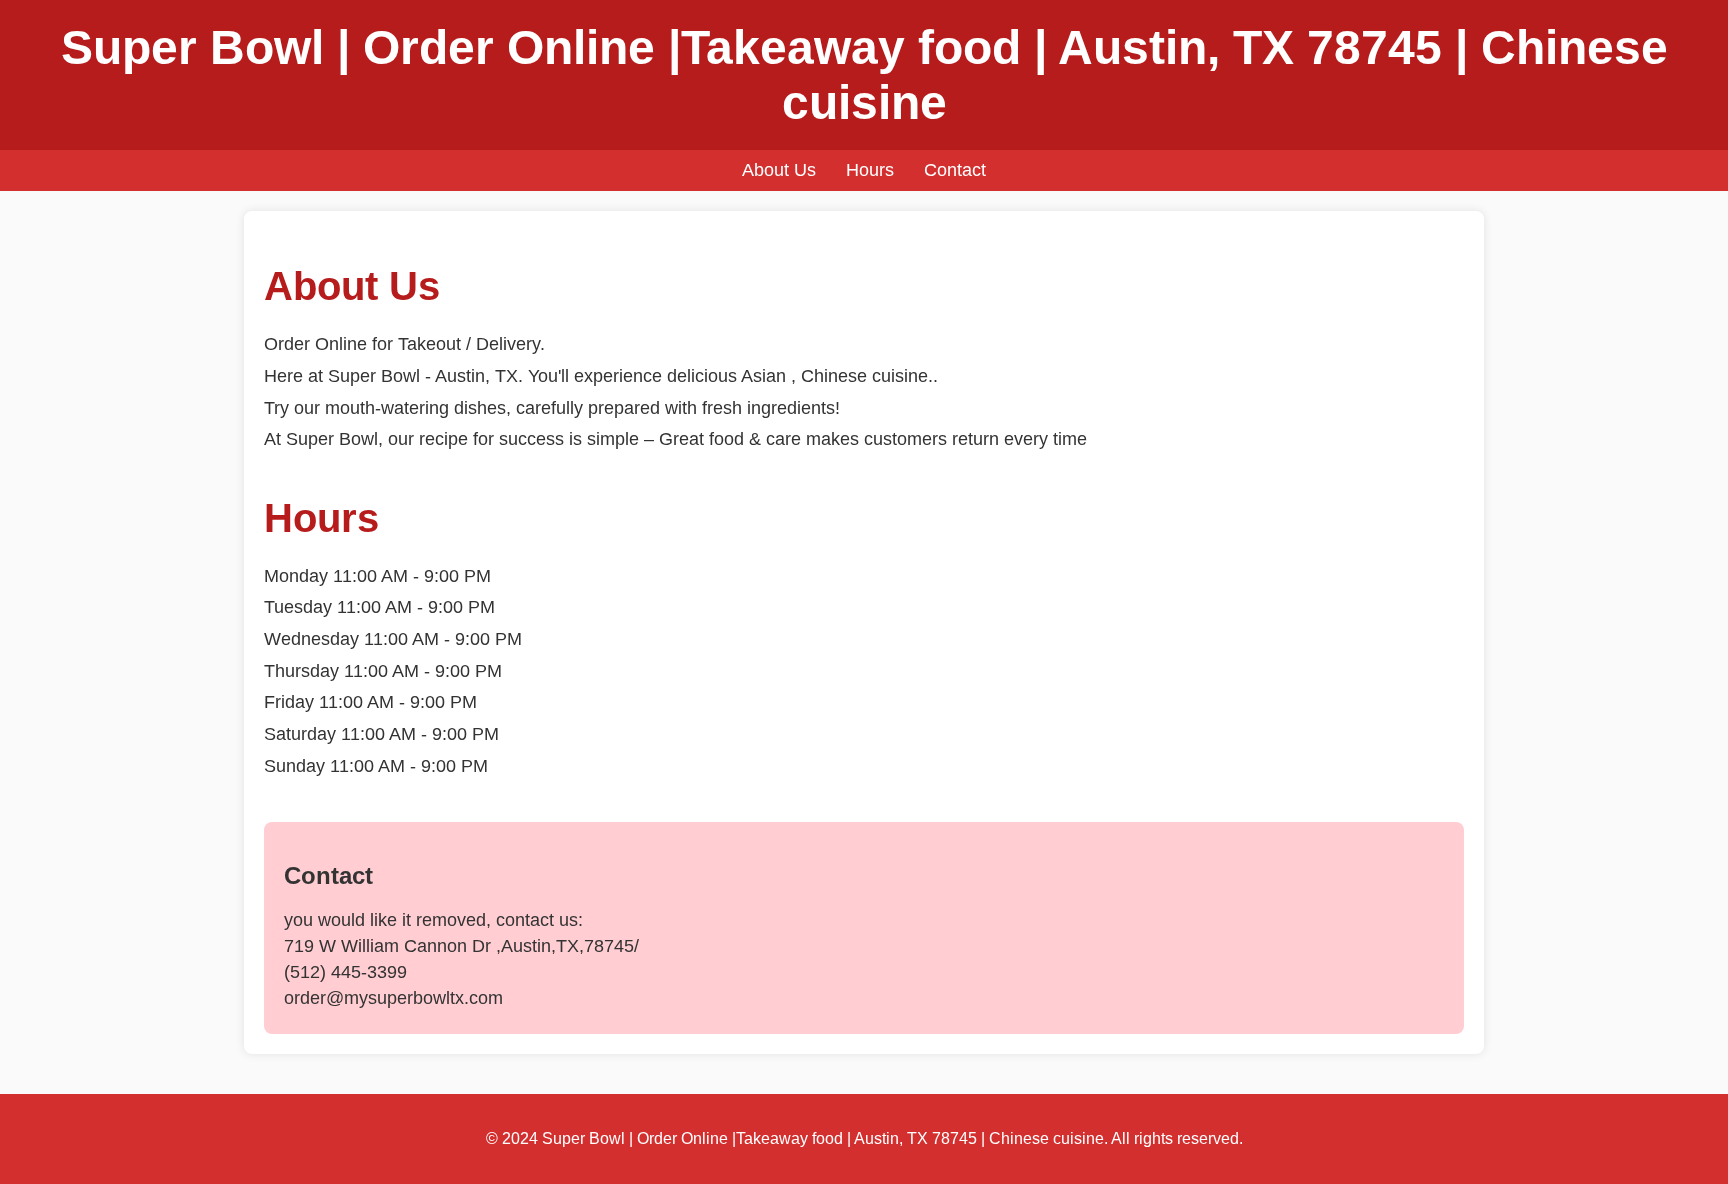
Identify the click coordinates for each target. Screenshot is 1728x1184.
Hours (870, 170)
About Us (779, 170)
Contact (955, 170)
